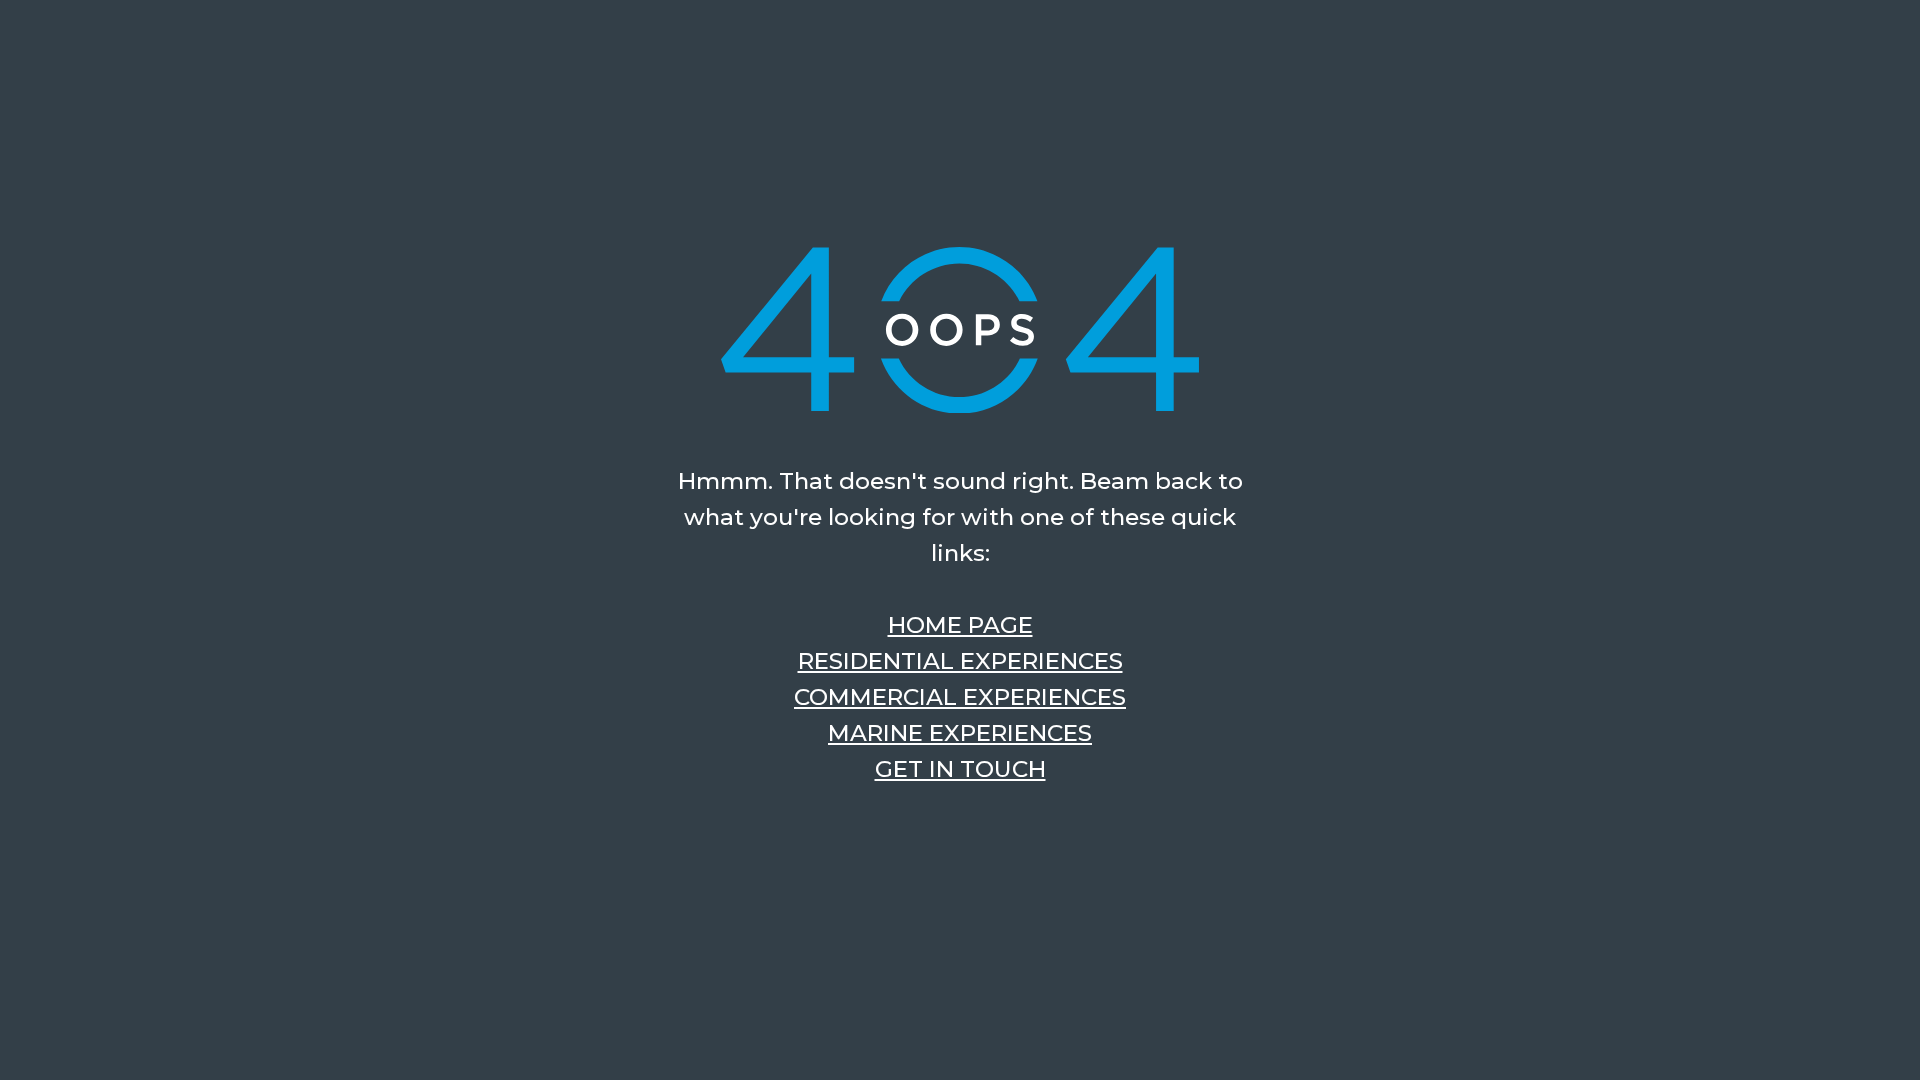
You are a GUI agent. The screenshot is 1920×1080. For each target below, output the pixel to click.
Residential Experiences (960, 661)
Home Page (960, 625)
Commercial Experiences (960, 697)
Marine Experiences (960, 733)
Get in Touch (960, 769)
